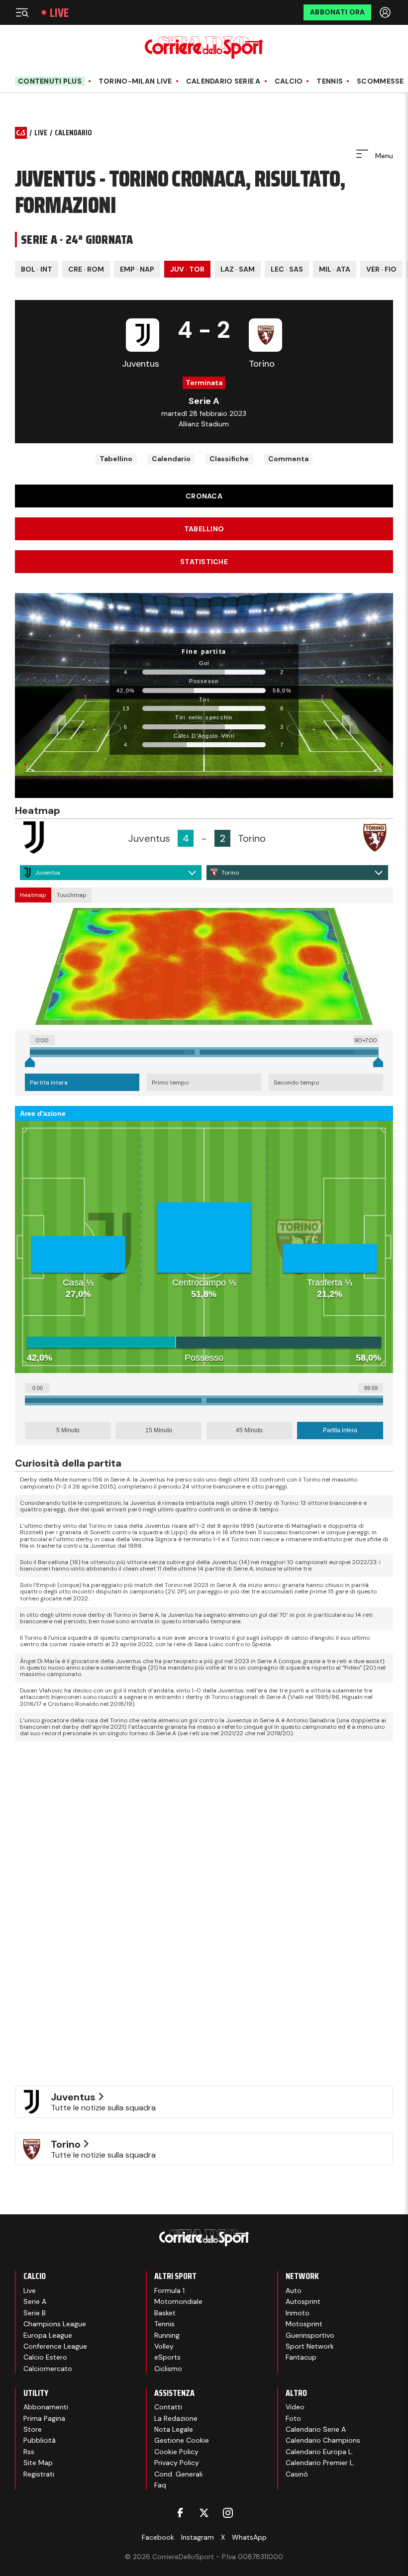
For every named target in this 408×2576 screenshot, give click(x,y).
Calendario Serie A (223, 81)
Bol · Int (37, 269)
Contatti (168, 2407)
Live (59, 13)
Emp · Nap (137, 269)
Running (167, 2335)
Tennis (330, 81)
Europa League (48, 2335)
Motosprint (304, 2324)
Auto (294, 2290)
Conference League (55, 2346)
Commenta (288, 459)
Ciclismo (168, 2369)
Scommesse (380, 81)
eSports (167, 2357)
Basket (165, 2313)
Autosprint (303, 2301)
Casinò (297, 2474)
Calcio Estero (45, 2357)
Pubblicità (40, 2440)
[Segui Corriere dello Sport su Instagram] (228, 2513)
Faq (160, 2485)
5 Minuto (68, 1430)
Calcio (289, 81)
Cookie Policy (176, 2452)
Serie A (35, 2301)
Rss (29, 2452)
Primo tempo (170, 1083)
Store (33, 2429)
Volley (164, 2346)
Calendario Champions (323, 2440)
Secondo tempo (296, 1083)
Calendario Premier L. (320, 2463)
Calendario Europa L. (319, 2452)
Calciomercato (48, 2369)
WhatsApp (249, 2537)
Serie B (35, 2313)
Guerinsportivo (310, 2335)
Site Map (38, 2463)
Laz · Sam (238, 269)
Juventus (48, 873)
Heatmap (33, 895)
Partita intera (49, 1083)
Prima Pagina (44, 2418)
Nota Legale (174, 2429)
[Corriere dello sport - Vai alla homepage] (204, 48)
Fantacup (301, 2357)
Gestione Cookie (182, 2440)
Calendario (171, 459)
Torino (230, 873)
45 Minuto (249, 1430)
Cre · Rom (86, 269)
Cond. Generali (178, 2474)
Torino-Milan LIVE (135, 81)
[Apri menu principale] (22, 12)
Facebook (158, 2537)
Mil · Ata (335, 269)
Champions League (55, 2324)
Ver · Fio (381, 269)
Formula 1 (169, 2290)
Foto (293, 2418)
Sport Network (310, 2346)
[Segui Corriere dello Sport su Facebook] (180, 2513)
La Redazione (176, 2418)
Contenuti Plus (50, 81)
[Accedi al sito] (386, 12)
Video (295, 2407)
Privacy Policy (177, 2463)
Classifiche (229, 459)
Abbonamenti (46, 2407)
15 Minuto (159, 1430)
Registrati (39, 2474)
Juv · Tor (187, 269)
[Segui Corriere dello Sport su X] (204, 2513)
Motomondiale (178, 2301)
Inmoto (298, 2313)
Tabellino (116, 459)
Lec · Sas (287, 269)
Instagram (198, 2537)
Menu (383, 156)
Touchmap (72, 895)
